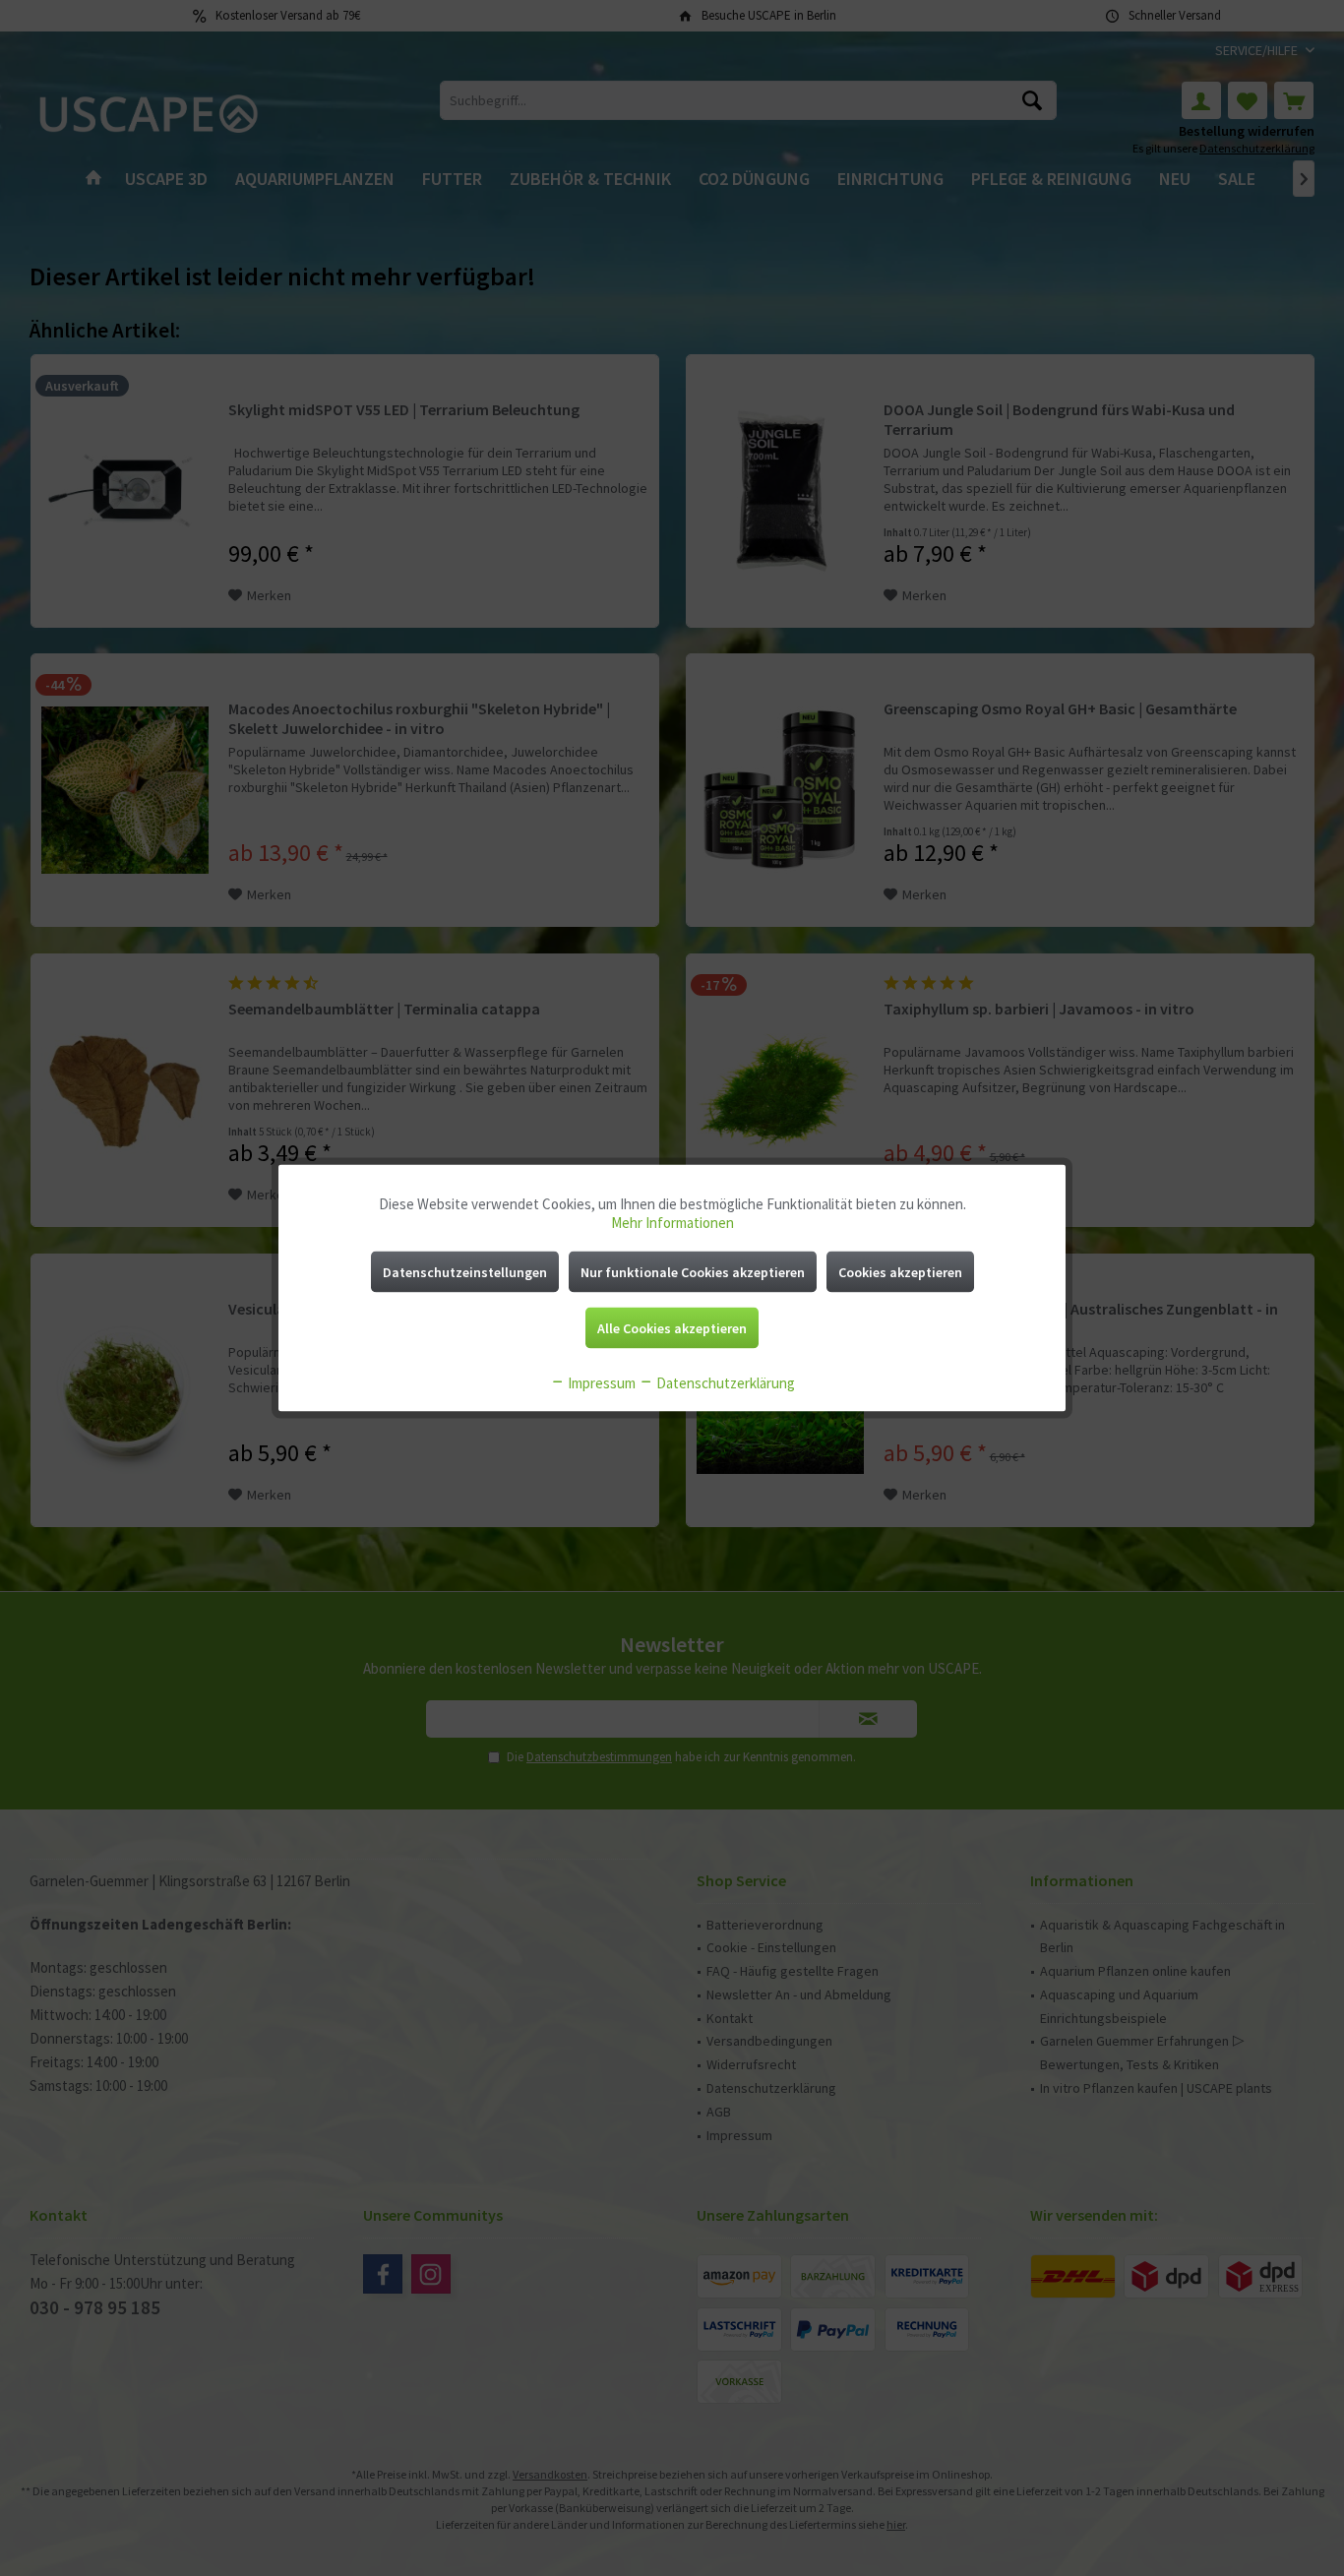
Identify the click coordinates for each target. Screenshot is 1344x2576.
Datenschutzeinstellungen (465, 1272)
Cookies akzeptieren (900, 1272)
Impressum (600, 1383)
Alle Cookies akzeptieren (672, 1328)
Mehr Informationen (672, 1223)
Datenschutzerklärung (724, 1383)
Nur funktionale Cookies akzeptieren (693, 1272)
